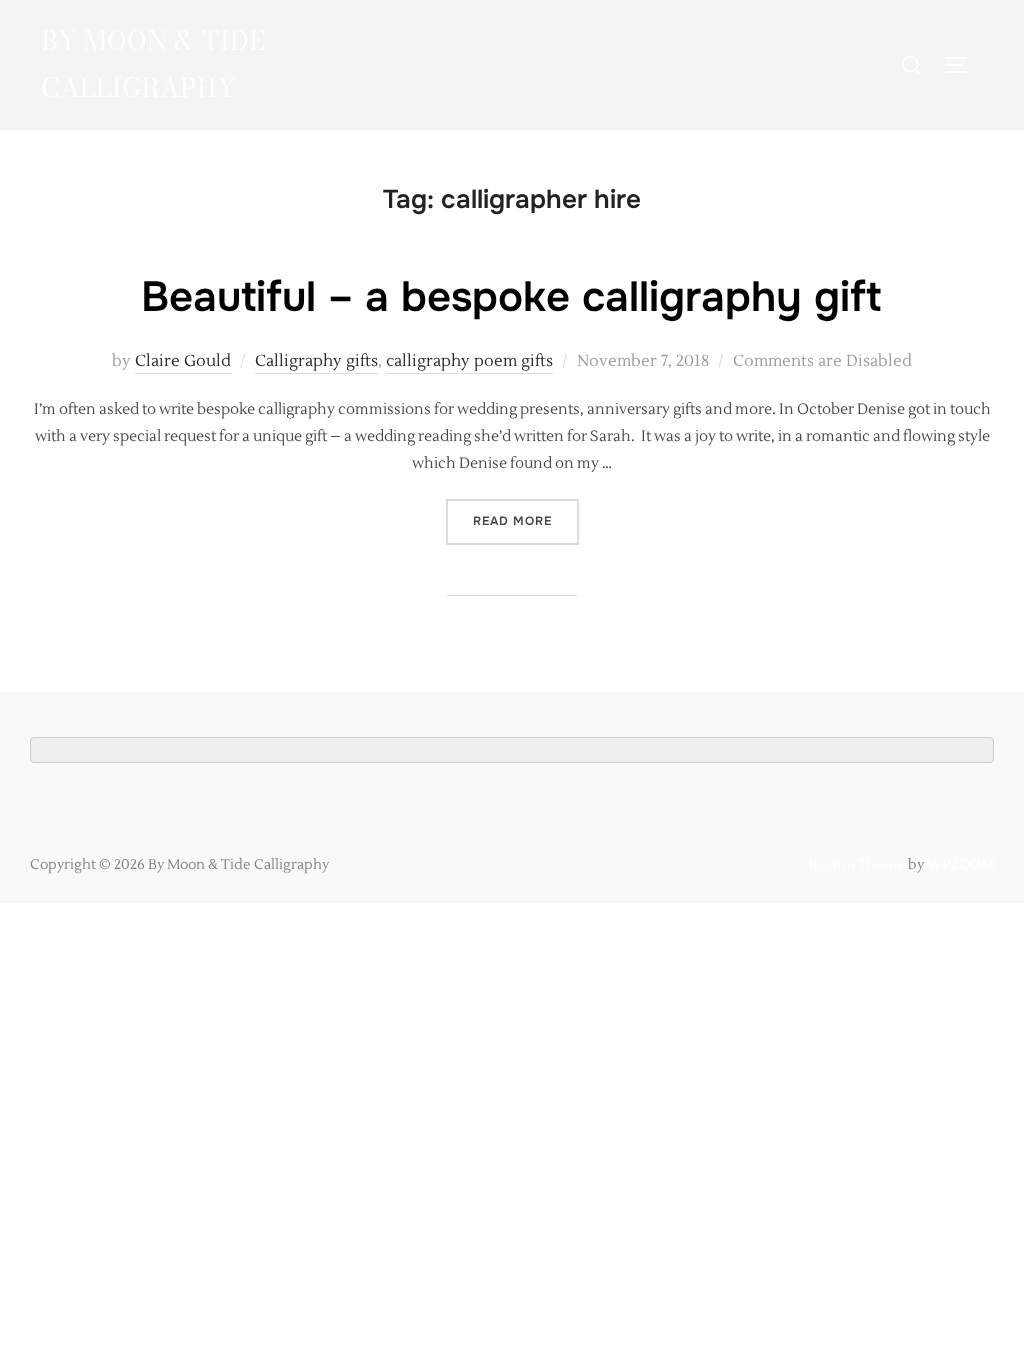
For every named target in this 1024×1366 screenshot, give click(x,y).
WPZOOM (960, 865)
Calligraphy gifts (316, 361)
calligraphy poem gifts (469, 361)
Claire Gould (183, 361)
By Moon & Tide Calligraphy (153, 64)
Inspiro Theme (857, 865)
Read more (526, 520)
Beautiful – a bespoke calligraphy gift (511, 297)
